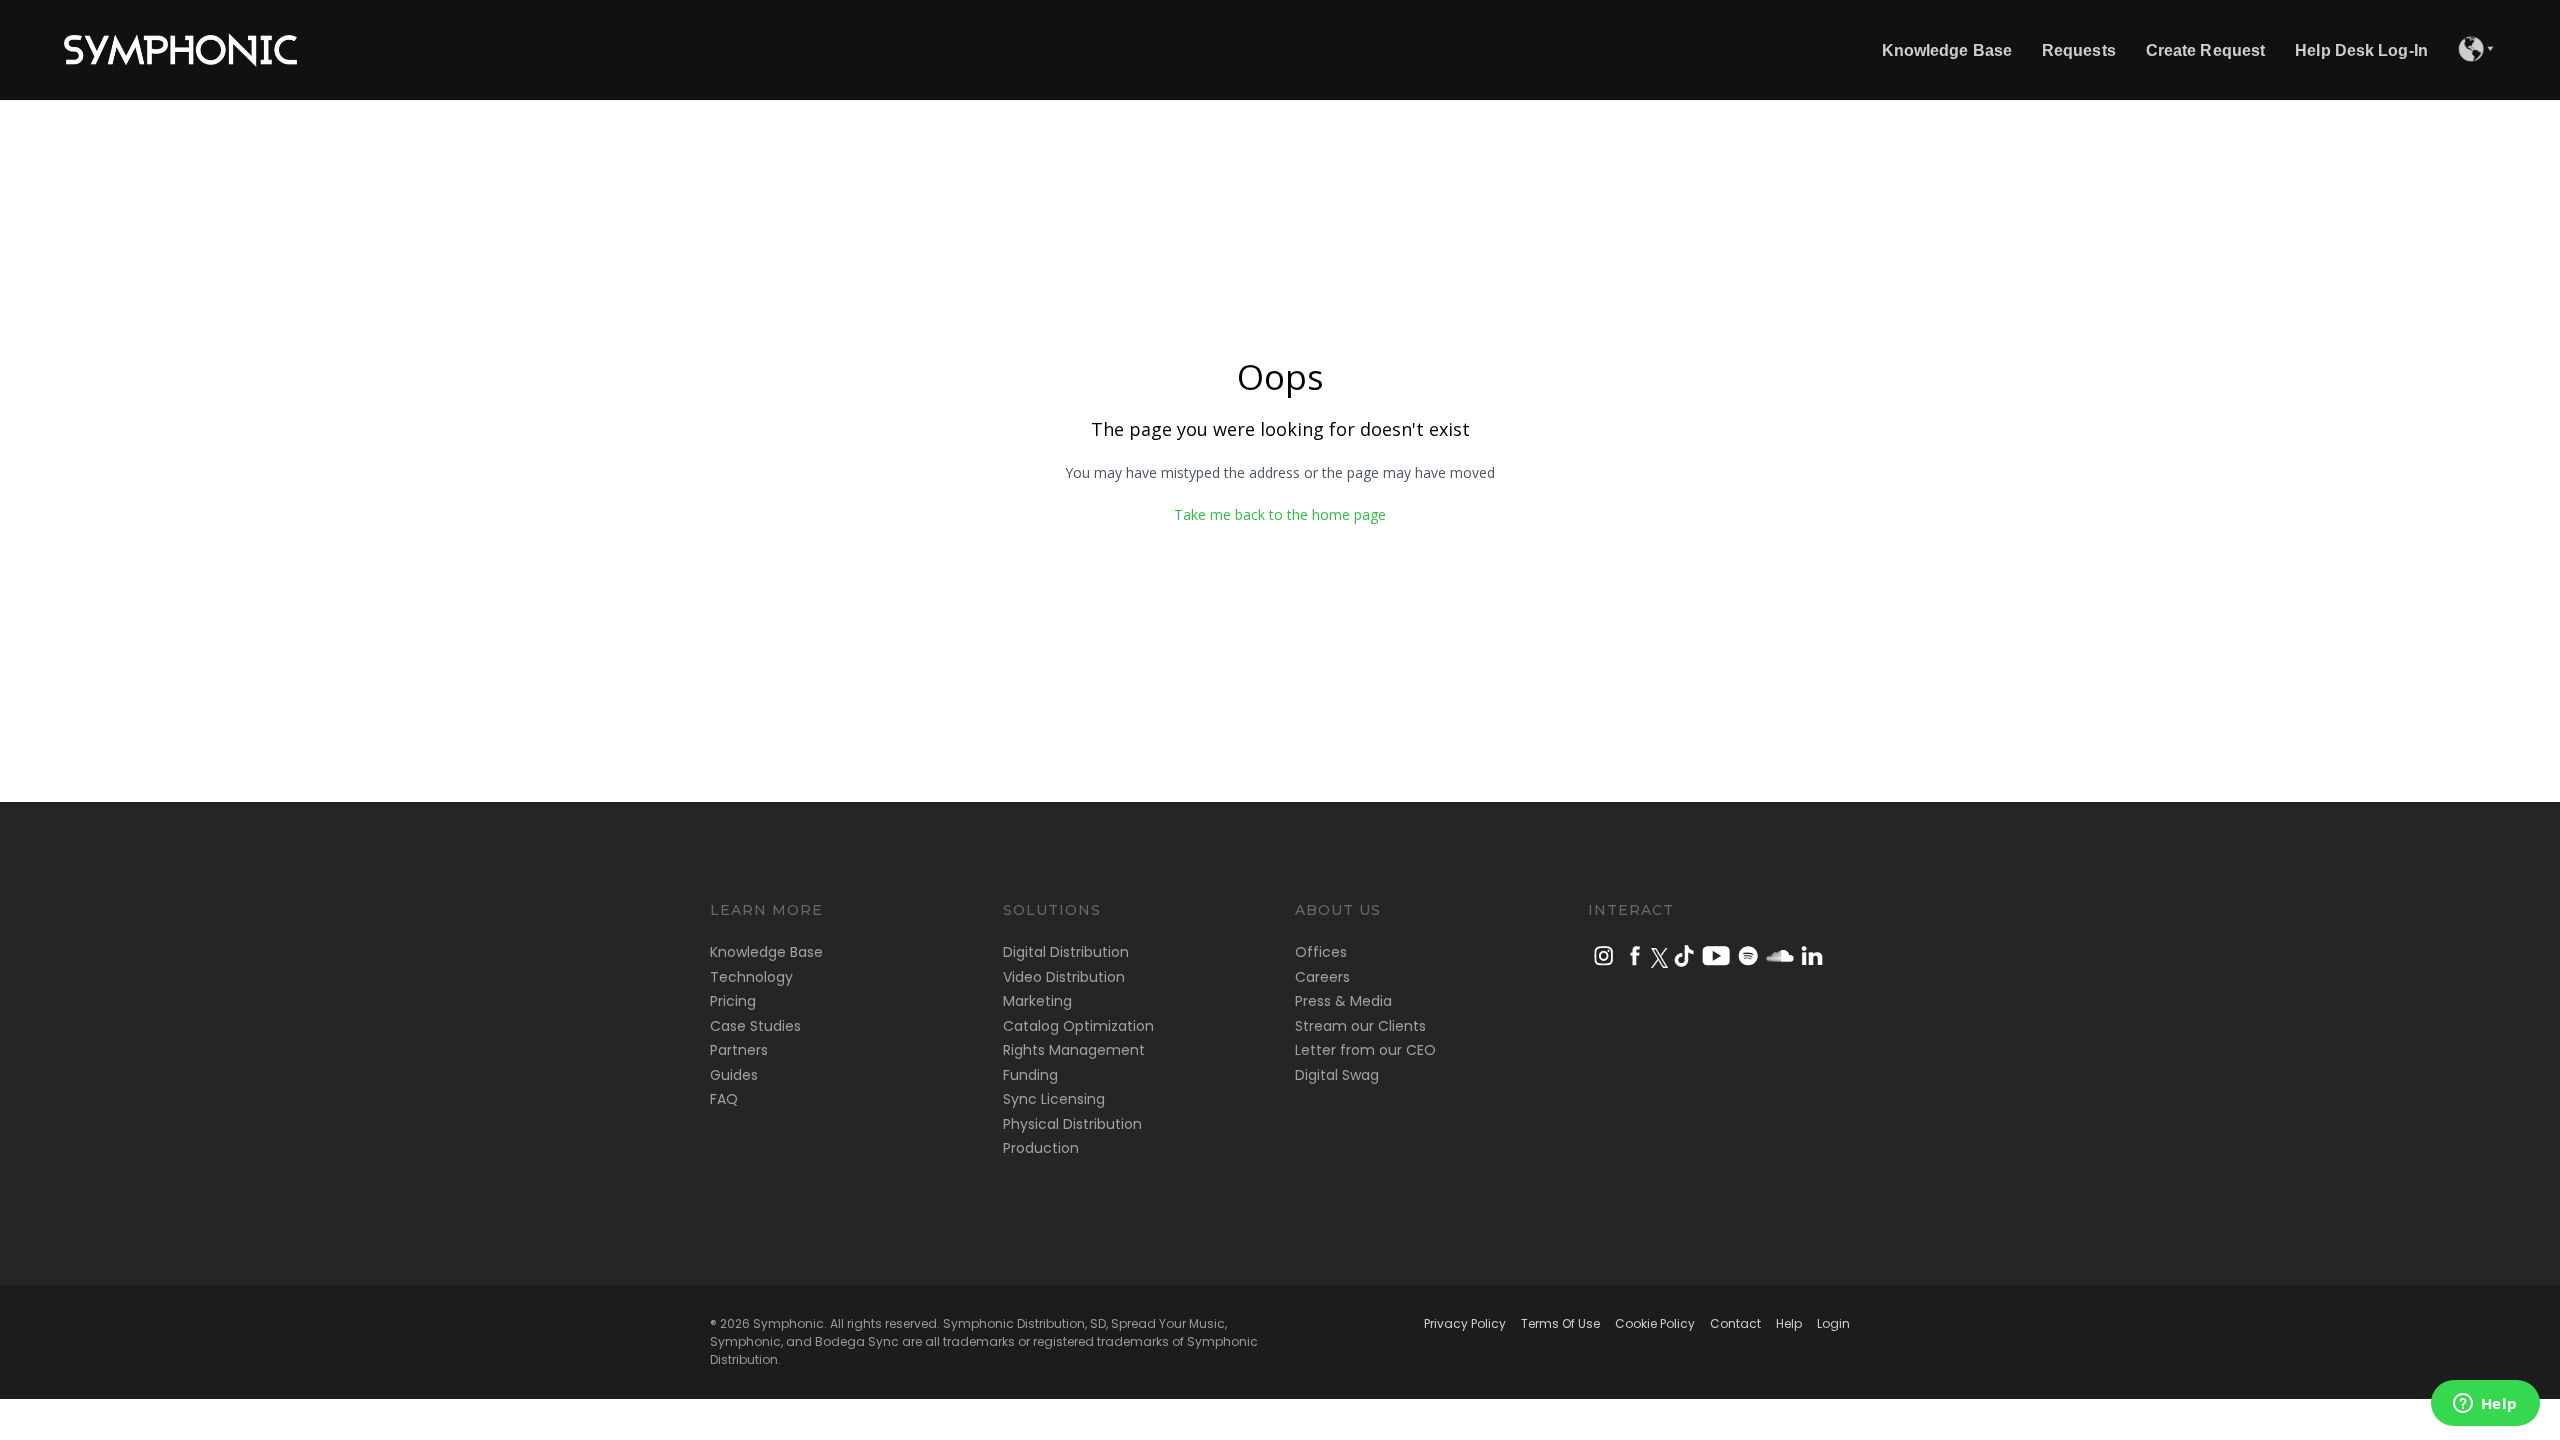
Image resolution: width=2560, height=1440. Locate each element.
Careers (1322, 977)
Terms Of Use (1560, 1323)
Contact (1735, 1323)
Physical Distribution (1072, 1124)
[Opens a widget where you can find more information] (2485, 1405)
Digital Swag (1337, 1075)
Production (1041, 1148)
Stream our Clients (1360, 1026)
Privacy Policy (1465, 1323)
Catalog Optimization (1078, 1026)
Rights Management (1074, 1050)
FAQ (724, 1099)
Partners (739, 1050)
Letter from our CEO (1365, 1050)
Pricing (733, 1001)
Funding (1030, 1075)
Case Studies (755, 1026)
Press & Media (1343, 1001)
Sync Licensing (1054, 1099)
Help (1789, 1323)
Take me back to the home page (1280, 514)
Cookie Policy (1655, 1323)
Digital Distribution (1066, 952)
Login (1833, 1323)
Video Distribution (1064, 977)
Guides (734, 1075)
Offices (1321, 952)
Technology (751, 977)
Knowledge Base (766, 952)
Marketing (1037, 1001)
